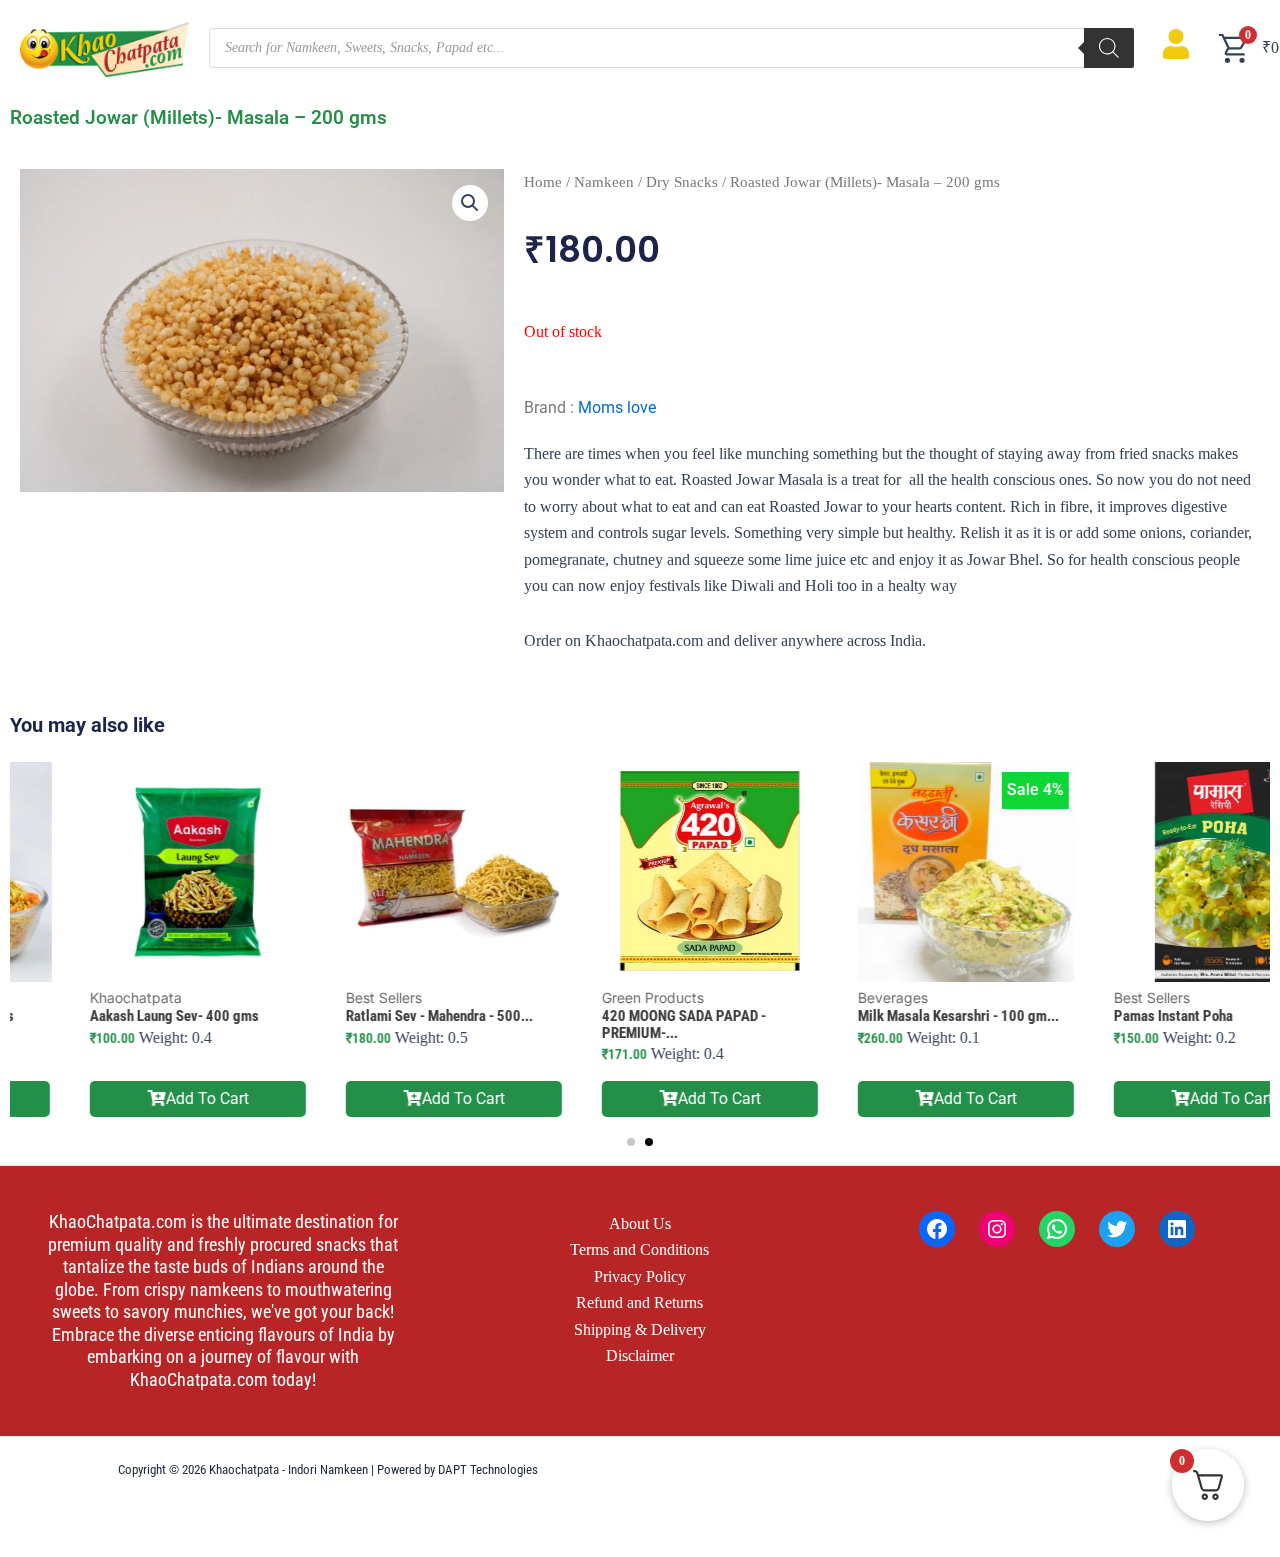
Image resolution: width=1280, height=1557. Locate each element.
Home (543, 182)
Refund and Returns (639, 1302)
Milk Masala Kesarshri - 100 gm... (888, 1016)
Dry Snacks (682, 182)
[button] (470, 203)
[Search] (1109, 48)
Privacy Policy (640, 1276)
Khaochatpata (66, 997)
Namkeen (604, 182)
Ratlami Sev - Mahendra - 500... (369, 1016)
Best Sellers (314, 997)
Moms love (617, 407)
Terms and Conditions (639, 1249)
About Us (640, 1223)
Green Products (583, 997)
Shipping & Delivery (640, 1329)
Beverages (823, 997)
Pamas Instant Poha (1103, 1016)
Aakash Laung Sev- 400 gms (104, 1016)
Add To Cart (137, 1098)
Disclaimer (640, 1355)
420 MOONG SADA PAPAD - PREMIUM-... (614, 1024)
